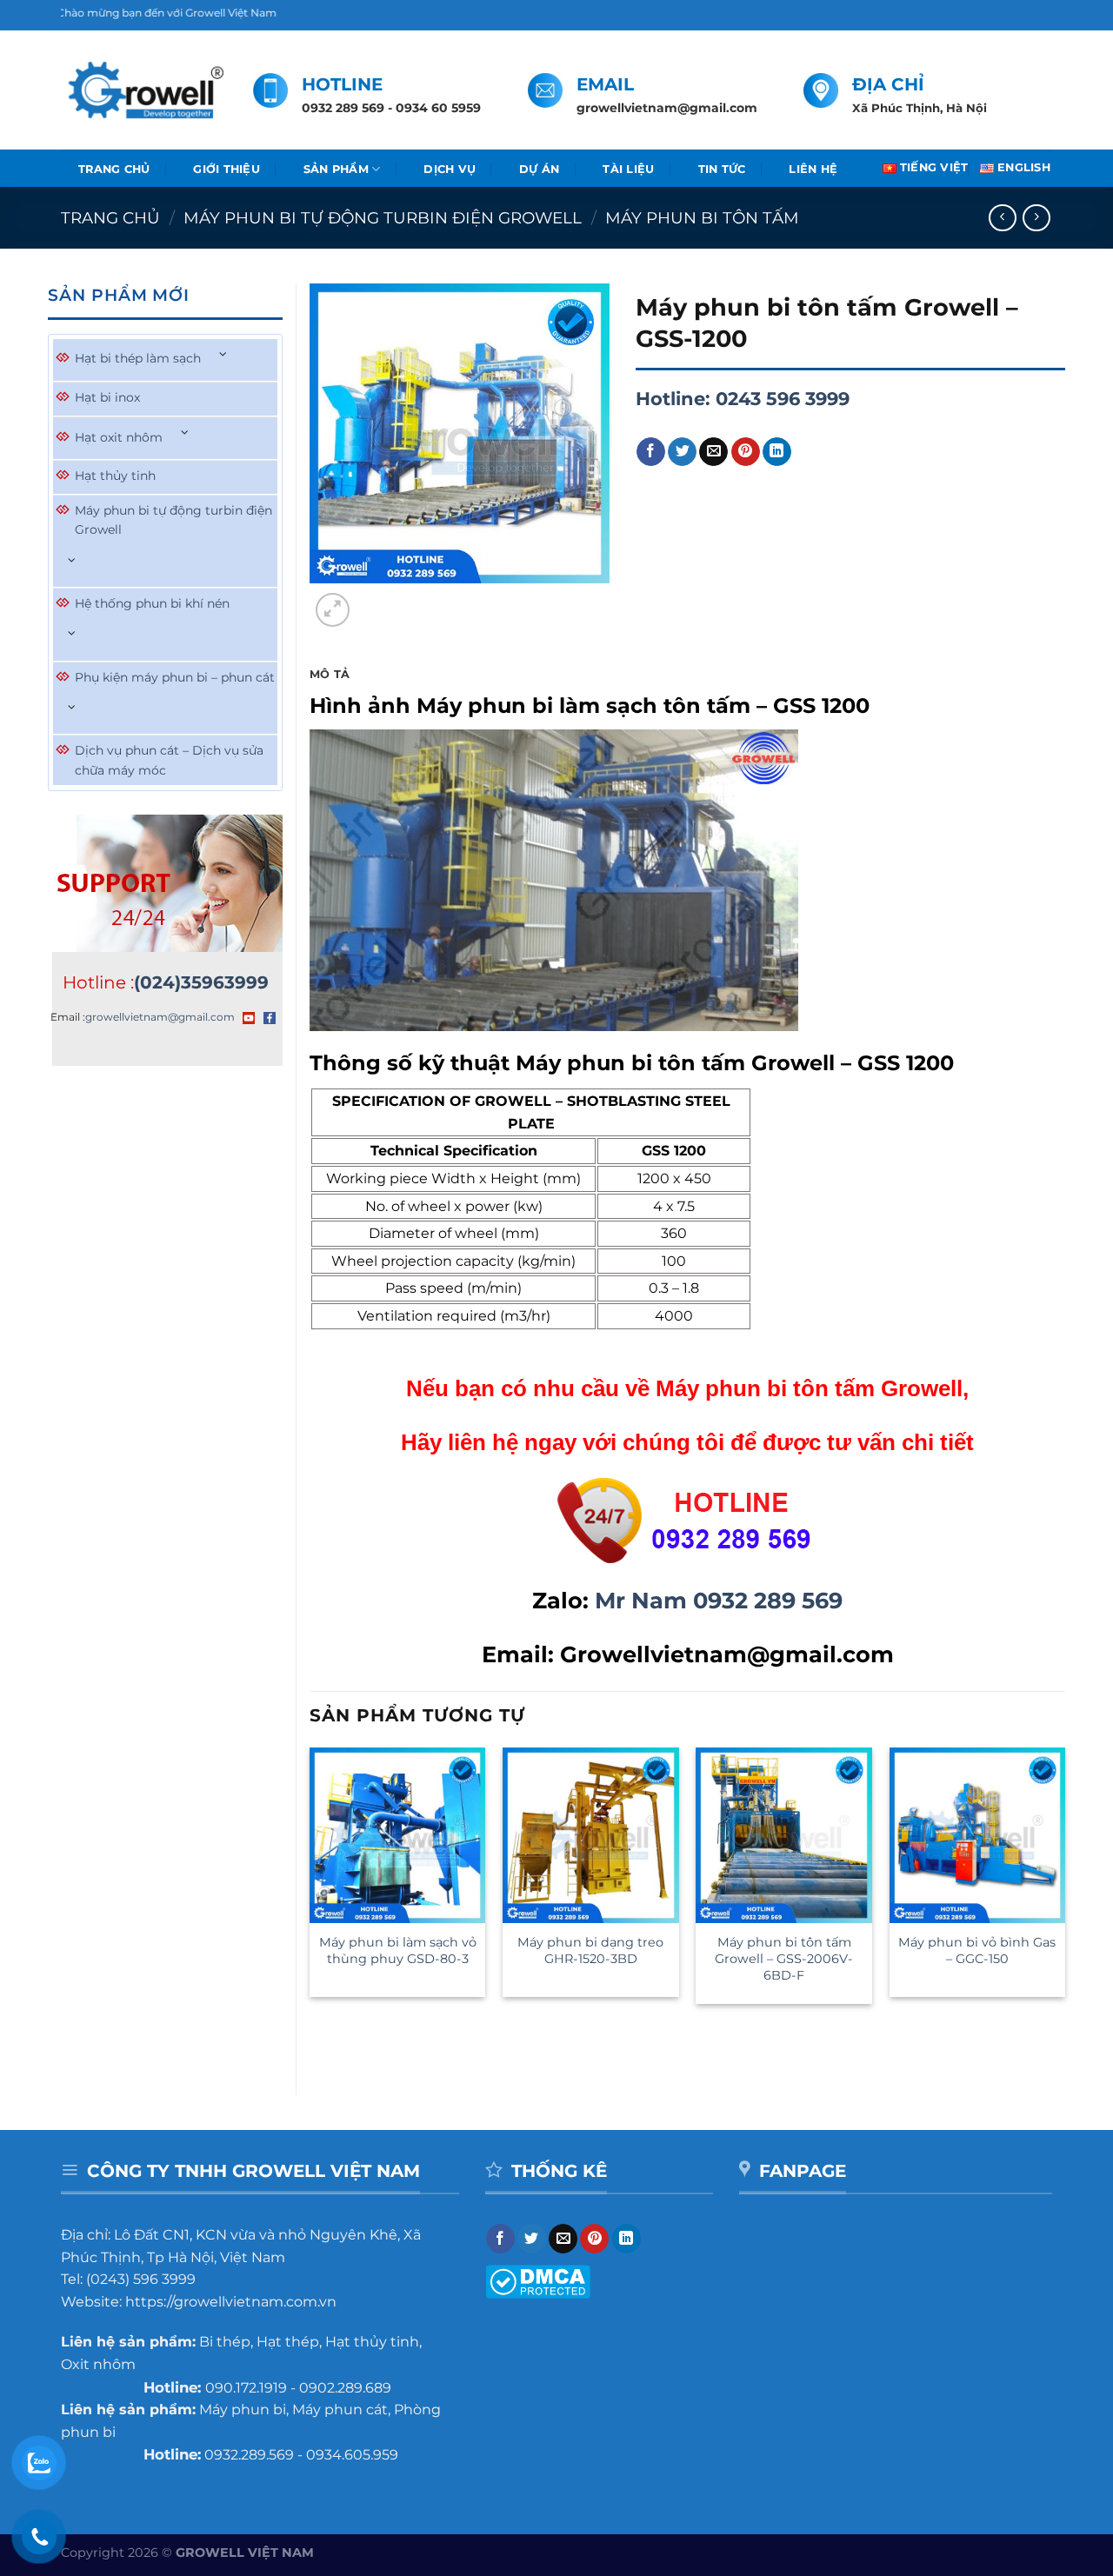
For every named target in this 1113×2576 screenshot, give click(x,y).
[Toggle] (223, 354)
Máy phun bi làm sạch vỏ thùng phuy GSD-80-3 (398, 1950)
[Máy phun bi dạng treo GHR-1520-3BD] (591, 1836)
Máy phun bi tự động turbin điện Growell (383, 218)
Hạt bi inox (107, 397)
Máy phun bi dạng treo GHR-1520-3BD (590, 1950)
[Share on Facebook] (651, 452)
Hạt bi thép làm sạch (138, 358)
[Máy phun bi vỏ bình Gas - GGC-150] (978, 1836)
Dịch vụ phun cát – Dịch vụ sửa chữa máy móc (169, 760)
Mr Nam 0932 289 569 (719, 1600)
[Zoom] (333, 610)
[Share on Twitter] (682, 452)
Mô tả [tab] (330, 674)
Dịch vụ (450, 169)
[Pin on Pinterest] (746, 452)
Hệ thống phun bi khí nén (152, 603)
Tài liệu (628, 169)
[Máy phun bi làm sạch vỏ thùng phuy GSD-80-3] (398, 1836)
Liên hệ (813, 169)
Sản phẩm (336, 169)
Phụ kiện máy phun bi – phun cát (175, 677)
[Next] (374, 600)
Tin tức (722, 169)
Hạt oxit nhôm (119, 437)
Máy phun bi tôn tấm (702, 218)
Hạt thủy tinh (115, 476)
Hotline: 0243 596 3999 (743, 399)
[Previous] (318, 2038)
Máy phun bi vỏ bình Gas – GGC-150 (977, 1950)
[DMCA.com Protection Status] (538, 2281)
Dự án (539, 169)
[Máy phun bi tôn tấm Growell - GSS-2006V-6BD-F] (784, 1836)
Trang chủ (114, 169)
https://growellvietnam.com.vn (231, 2302)
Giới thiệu (227, 169)
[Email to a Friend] (713, 452)
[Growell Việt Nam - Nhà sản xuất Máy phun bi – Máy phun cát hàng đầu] (144, 90)
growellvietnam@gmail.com (160, 1017)
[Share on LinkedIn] (777, 452)
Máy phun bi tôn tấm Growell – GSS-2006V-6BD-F (784, 1958)
